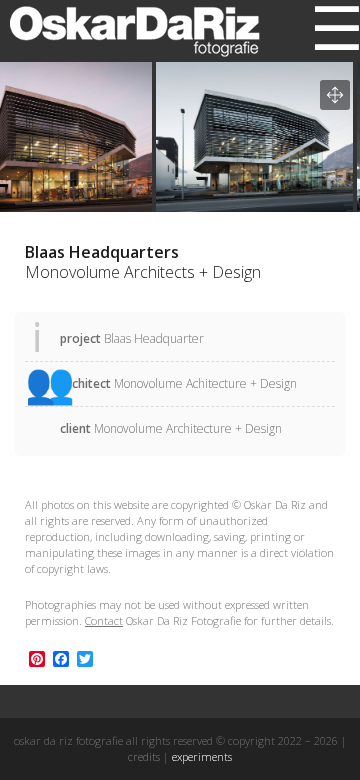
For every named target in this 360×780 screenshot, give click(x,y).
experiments (202, 756)
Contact (104, 620)
